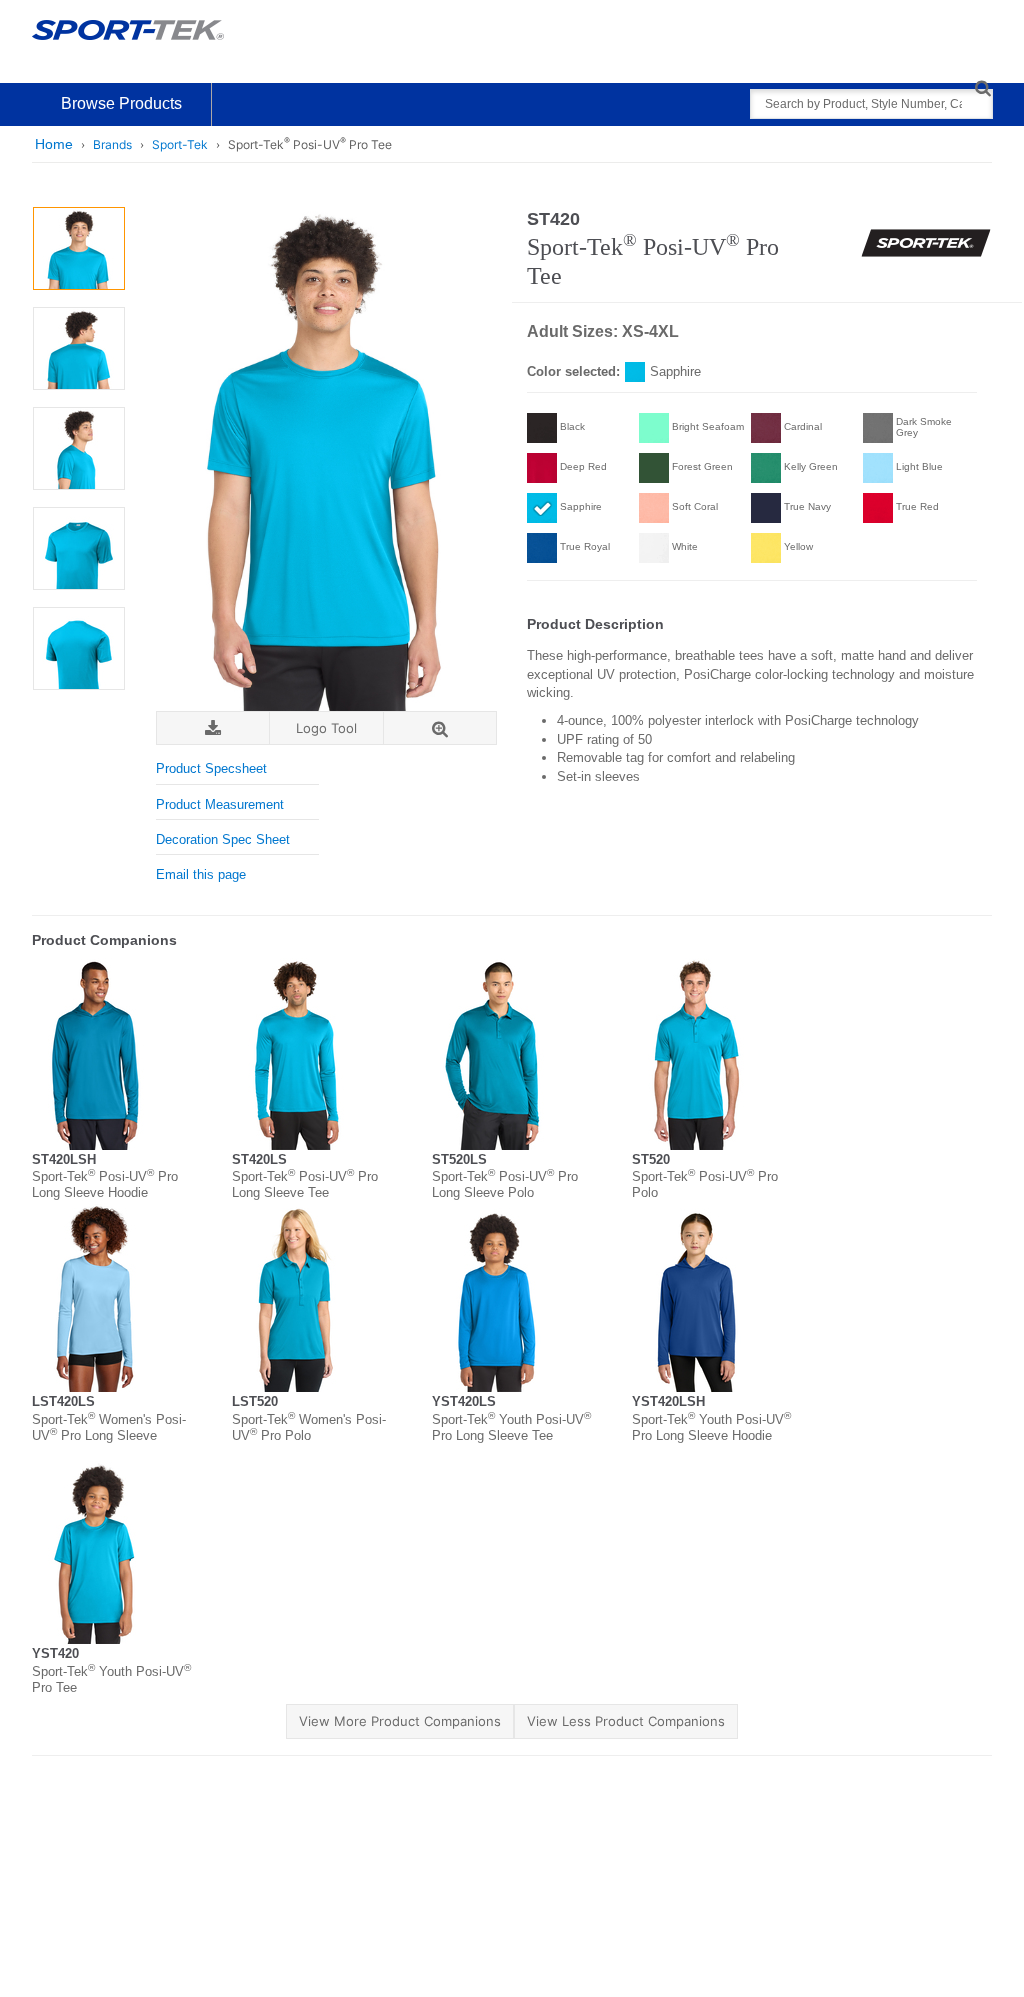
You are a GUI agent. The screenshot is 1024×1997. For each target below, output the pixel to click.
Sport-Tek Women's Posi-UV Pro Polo (309, 1427)
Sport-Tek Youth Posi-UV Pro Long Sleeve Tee (511, 1427)
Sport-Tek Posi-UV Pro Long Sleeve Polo (505, 1184)
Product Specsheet (211, 768)
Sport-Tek (180, 144)
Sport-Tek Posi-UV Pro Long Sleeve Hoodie (105, 1184)
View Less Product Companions (626, 1721)
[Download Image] (213, 728)
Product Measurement (220, 804)
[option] (78, 248)
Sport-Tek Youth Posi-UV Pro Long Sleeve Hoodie (711, 1427)
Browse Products (121, 103)
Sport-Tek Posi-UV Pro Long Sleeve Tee (305, 1184)
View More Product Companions (400, 1721)
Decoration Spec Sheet (223, 839)
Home (54, 144)
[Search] (982, 87)
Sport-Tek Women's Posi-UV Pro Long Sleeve (109, 1427)
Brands (112, 144)
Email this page (201, 874)
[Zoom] (440, 728)
